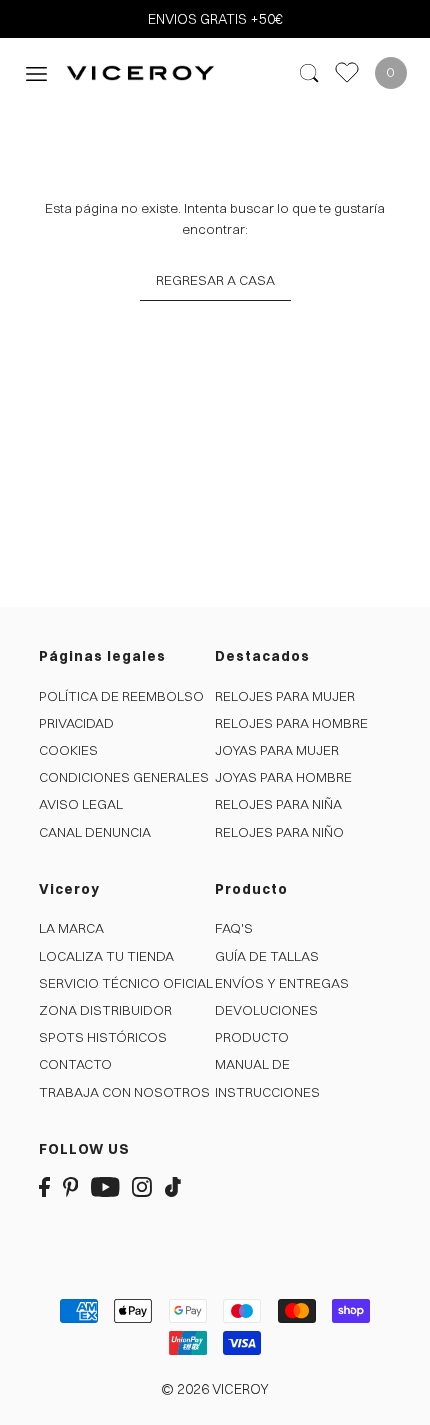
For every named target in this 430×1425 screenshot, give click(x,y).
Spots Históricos (103, 1037)
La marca (71, 928)
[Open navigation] (36, 72)
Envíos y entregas (282, 983)
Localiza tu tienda (106, 956)
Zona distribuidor (105, 1010)
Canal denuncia (95, 832)
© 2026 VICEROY (215, 1389)
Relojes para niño (279, 832)
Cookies (68, 750)
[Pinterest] (71, 1185)
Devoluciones (266, 1010)
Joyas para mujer (277, 750)
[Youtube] (105, 1185)
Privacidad (76, 723)
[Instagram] (142, 1185)
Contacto (75, 1064)
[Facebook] (44, 1185)
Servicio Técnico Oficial (126, 983)
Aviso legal (81, 804)
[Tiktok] (173, 1185)
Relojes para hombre (291, 723)
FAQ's (234, 928)
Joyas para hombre (283, 777)
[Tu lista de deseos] (347, 72)
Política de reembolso (121, 696)
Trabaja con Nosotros (124, 1092)
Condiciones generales (124, 777)
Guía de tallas (267, 956)
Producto (252, 1037)
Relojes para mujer (285, 696)
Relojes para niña (278, 804)
